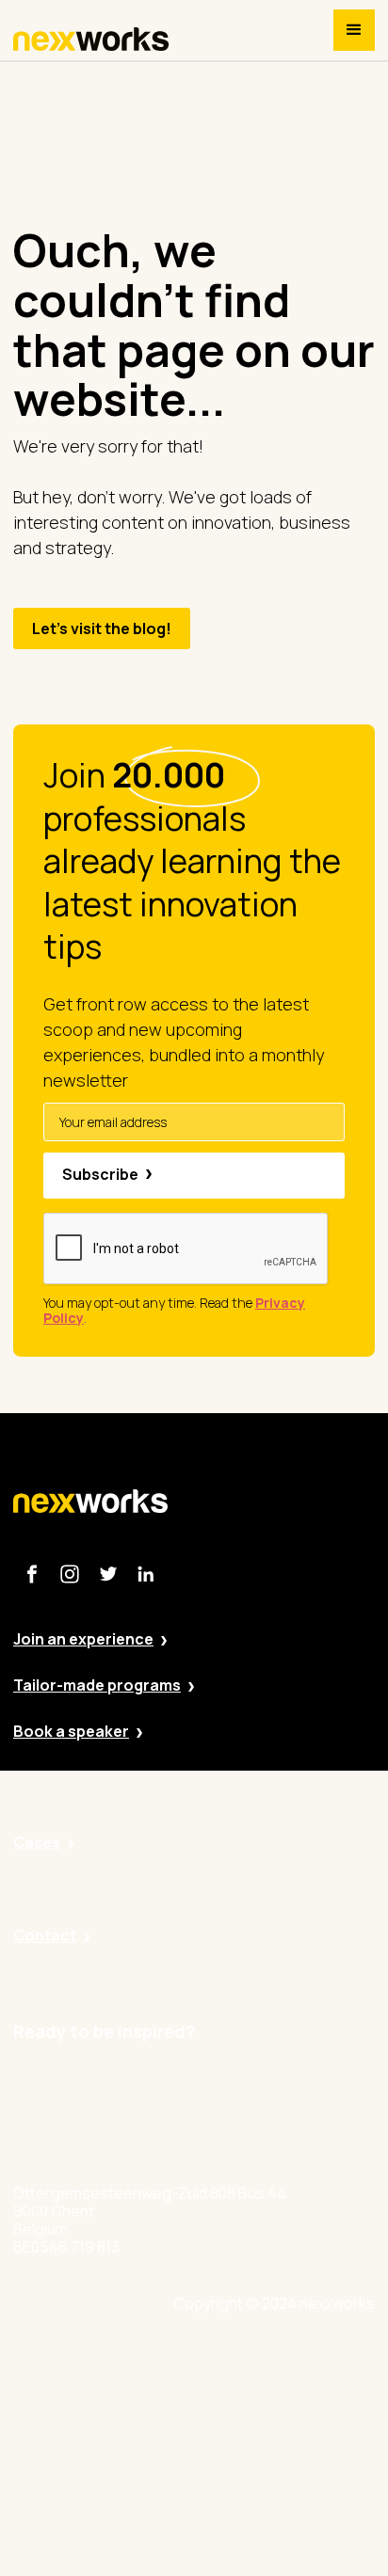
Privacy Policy (270, 2411)
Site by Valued (271, 2359)
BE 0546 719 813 (278, 2567)
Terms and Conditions (299, 2514)
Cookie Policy (270, 2463)
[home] (91, 40)
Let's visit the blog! (102, 628)
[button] (354, 30)
